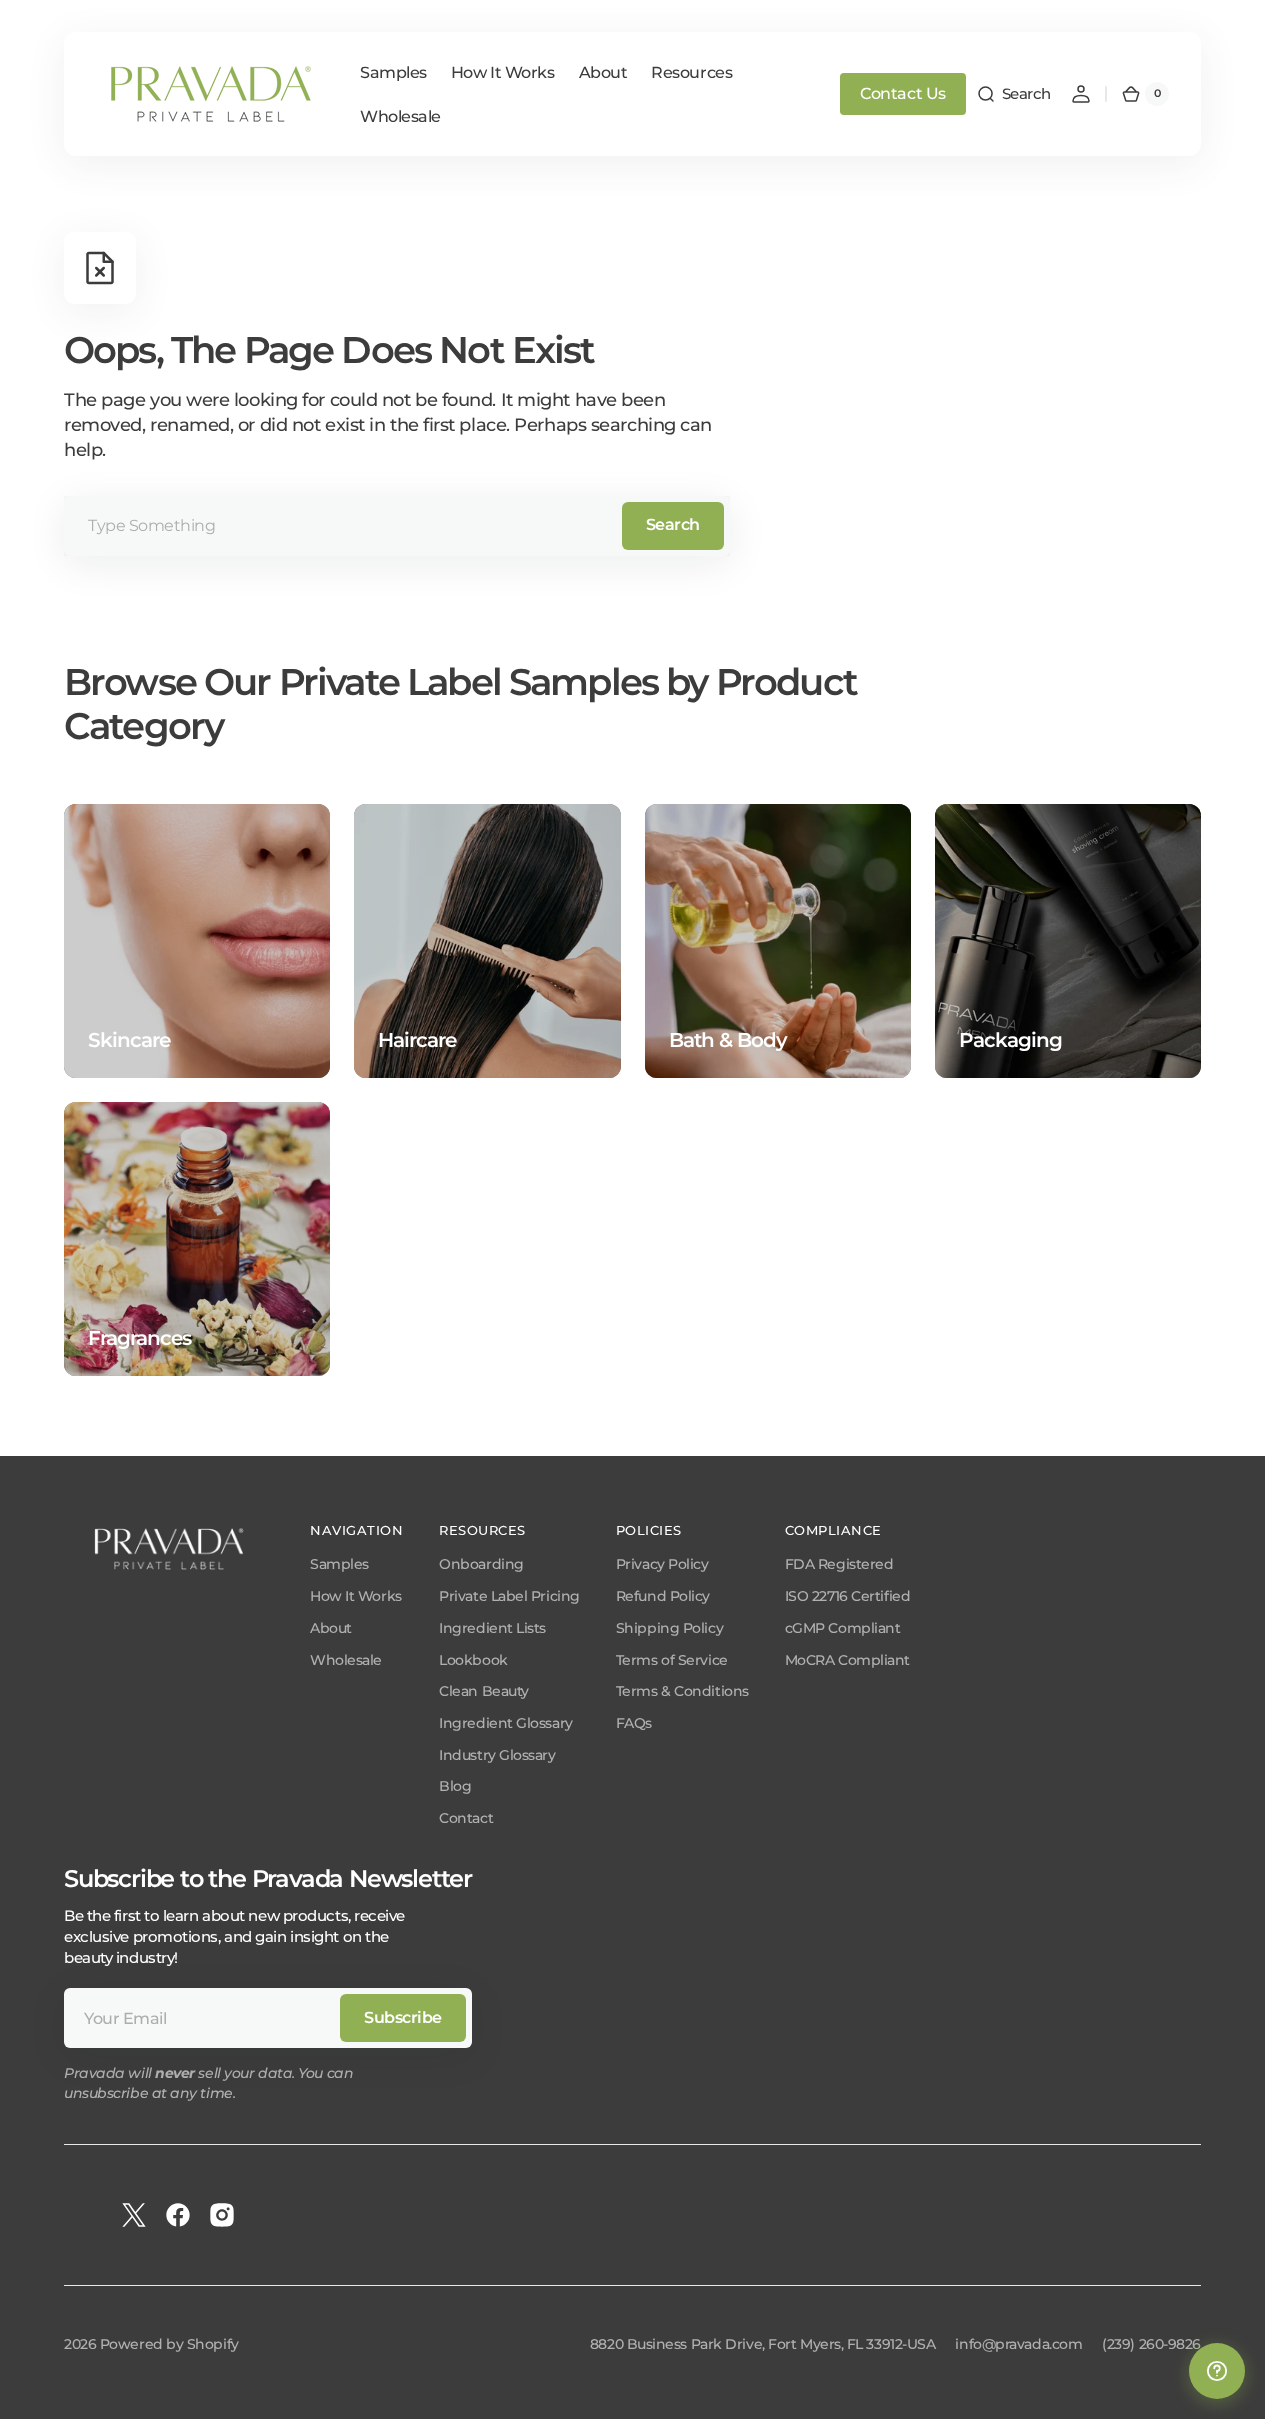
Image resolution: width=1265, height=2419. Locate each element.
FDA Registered (839, 1564)
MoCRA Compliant (847, 1660)
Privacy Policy (662, 1564)
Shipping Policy (669, 1628)
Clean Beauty (484, 1691)
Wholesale (346, 1660)
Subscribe (403, 2017)
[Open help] (1217, 2371)
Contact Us (903, 93)
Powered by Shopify (169, 2344)
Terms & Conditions (682, 1691)
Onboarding (481, 1564)
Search (673, 524)
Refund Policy (663, 1596)
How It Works (356, 1596)
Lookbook (473, 1660)
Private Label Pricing (509, 1596)
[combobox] (397, 526)
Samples (339, 1564)
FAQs (634, 1723)
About (331, 1628)
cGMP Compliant (843, 1628)
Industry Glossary (497, 1755)
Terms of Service (672, 1660)
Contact (466, 1818)
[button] (1013, 94)
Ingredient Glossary (505, 1723)
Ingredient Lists (492, 1628)
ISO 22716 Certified (847, 1596)
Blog (455, 1786)
